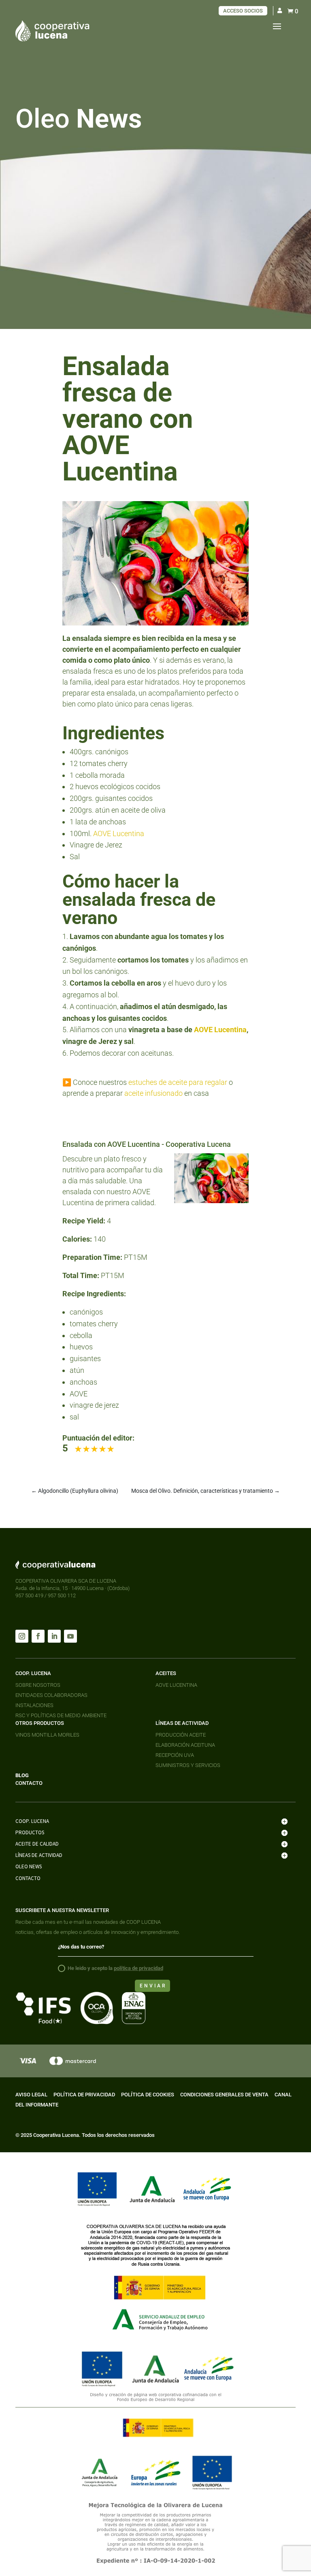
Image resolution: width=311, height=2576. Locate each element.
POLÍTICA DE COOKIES (148, 2095)
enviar (153, 1986)
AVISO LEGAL (31, 2095)
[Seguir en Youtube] (70, 1636)
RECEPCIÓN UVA (175, 1755)
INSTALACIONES (34, 1705)
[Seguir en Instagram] (22, 1636)
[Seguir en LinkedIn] (54, 1636)
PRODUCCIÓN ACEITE (181, 1735)
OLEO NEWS (29, 1866)
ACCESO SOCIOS (243, 11)
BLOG (22, 1775)
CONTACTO (29, 1783)
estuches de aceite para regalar (178, 1082)
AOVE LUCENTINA (176, 1685)
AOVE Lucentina (119, 833)
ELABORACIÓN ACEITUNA (185, 1745)
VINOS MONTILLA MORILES (47, 1735)
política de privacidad (138, 1968)
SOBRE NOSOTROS (38, 1685)
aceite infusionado (153, 1093)
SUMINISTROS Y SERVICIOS (188, 1765)
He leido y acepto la (115, 1968)
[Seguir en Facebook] (38, 1636)
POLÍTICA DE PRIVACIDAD (84, 2095)
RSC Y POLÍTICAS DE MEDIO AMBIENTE (61, 1715)
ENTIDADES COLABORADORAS (51, 1695)
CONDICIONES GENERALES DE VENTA (224, 2095)
